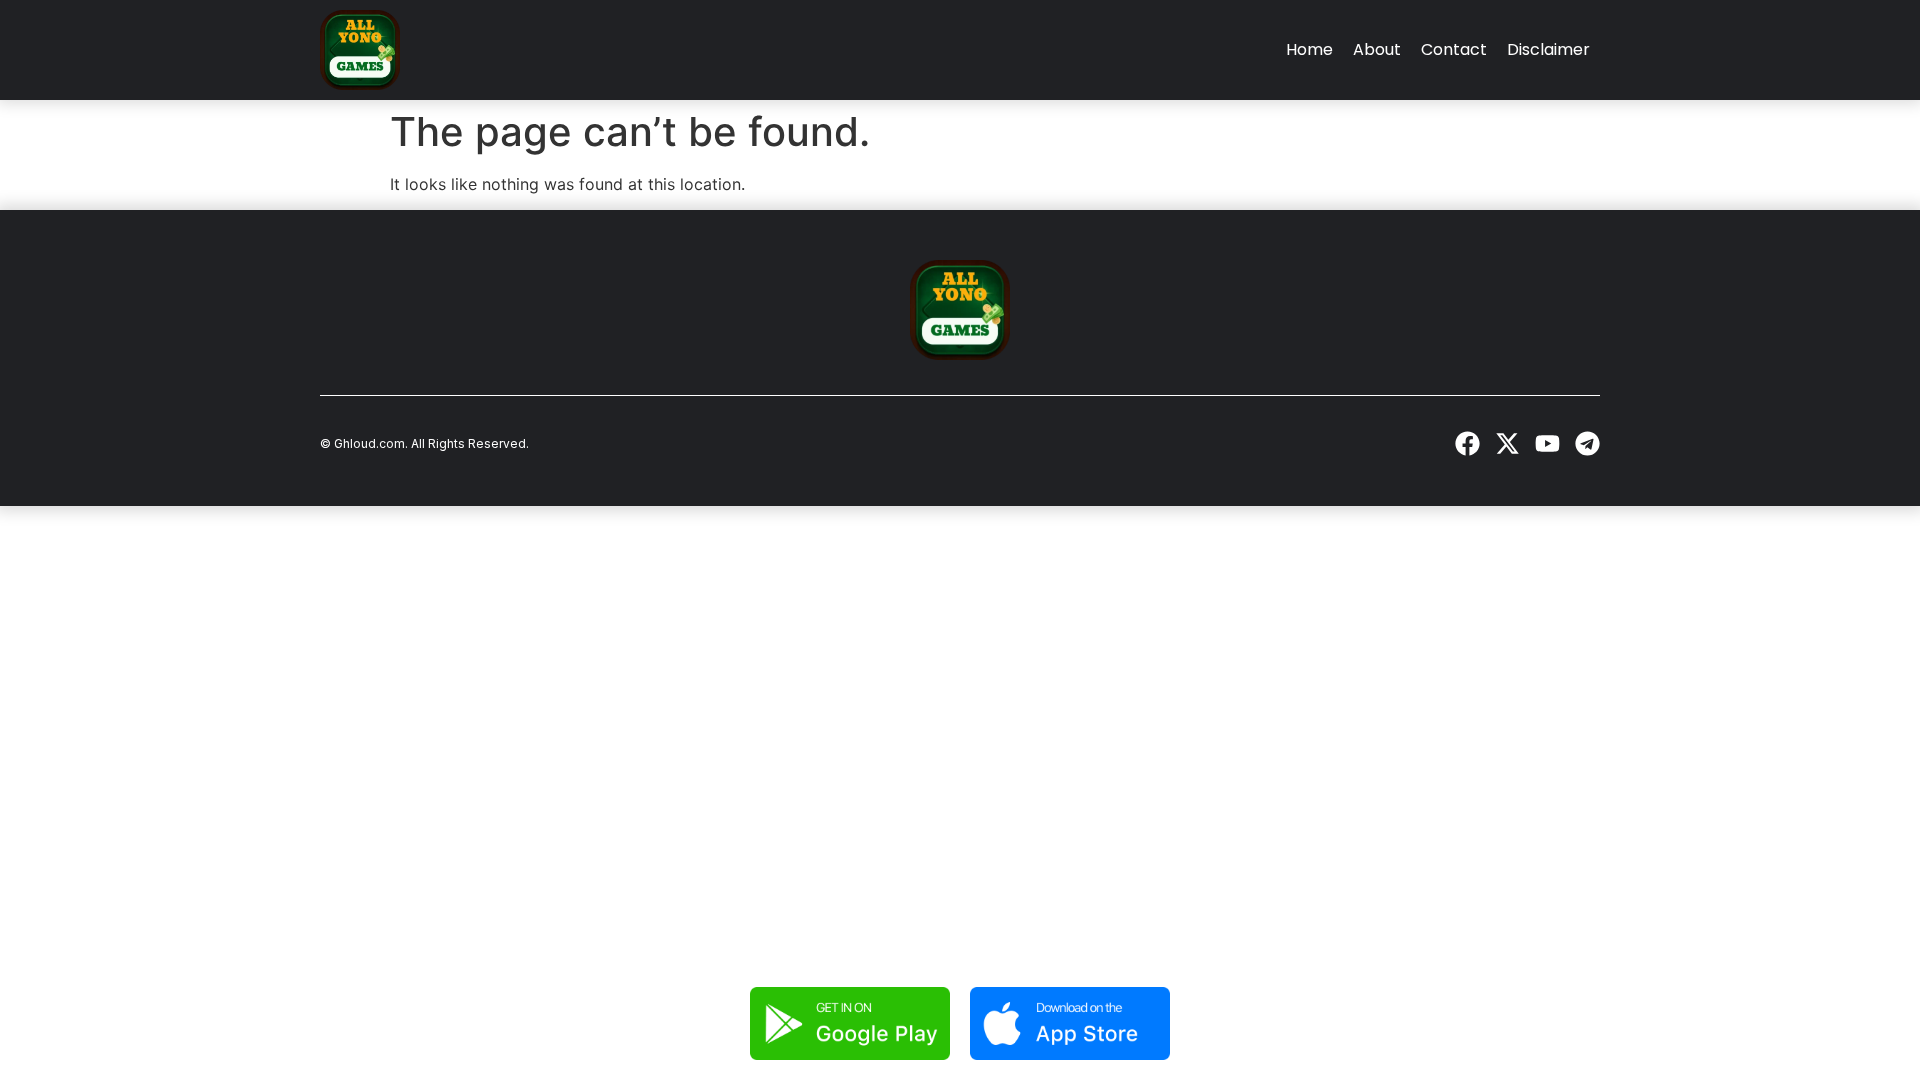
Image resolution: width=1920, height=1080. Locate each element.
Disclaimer (1548, 49)
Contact (1454, 49)
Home (1309, 49)
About (1377, 49)
